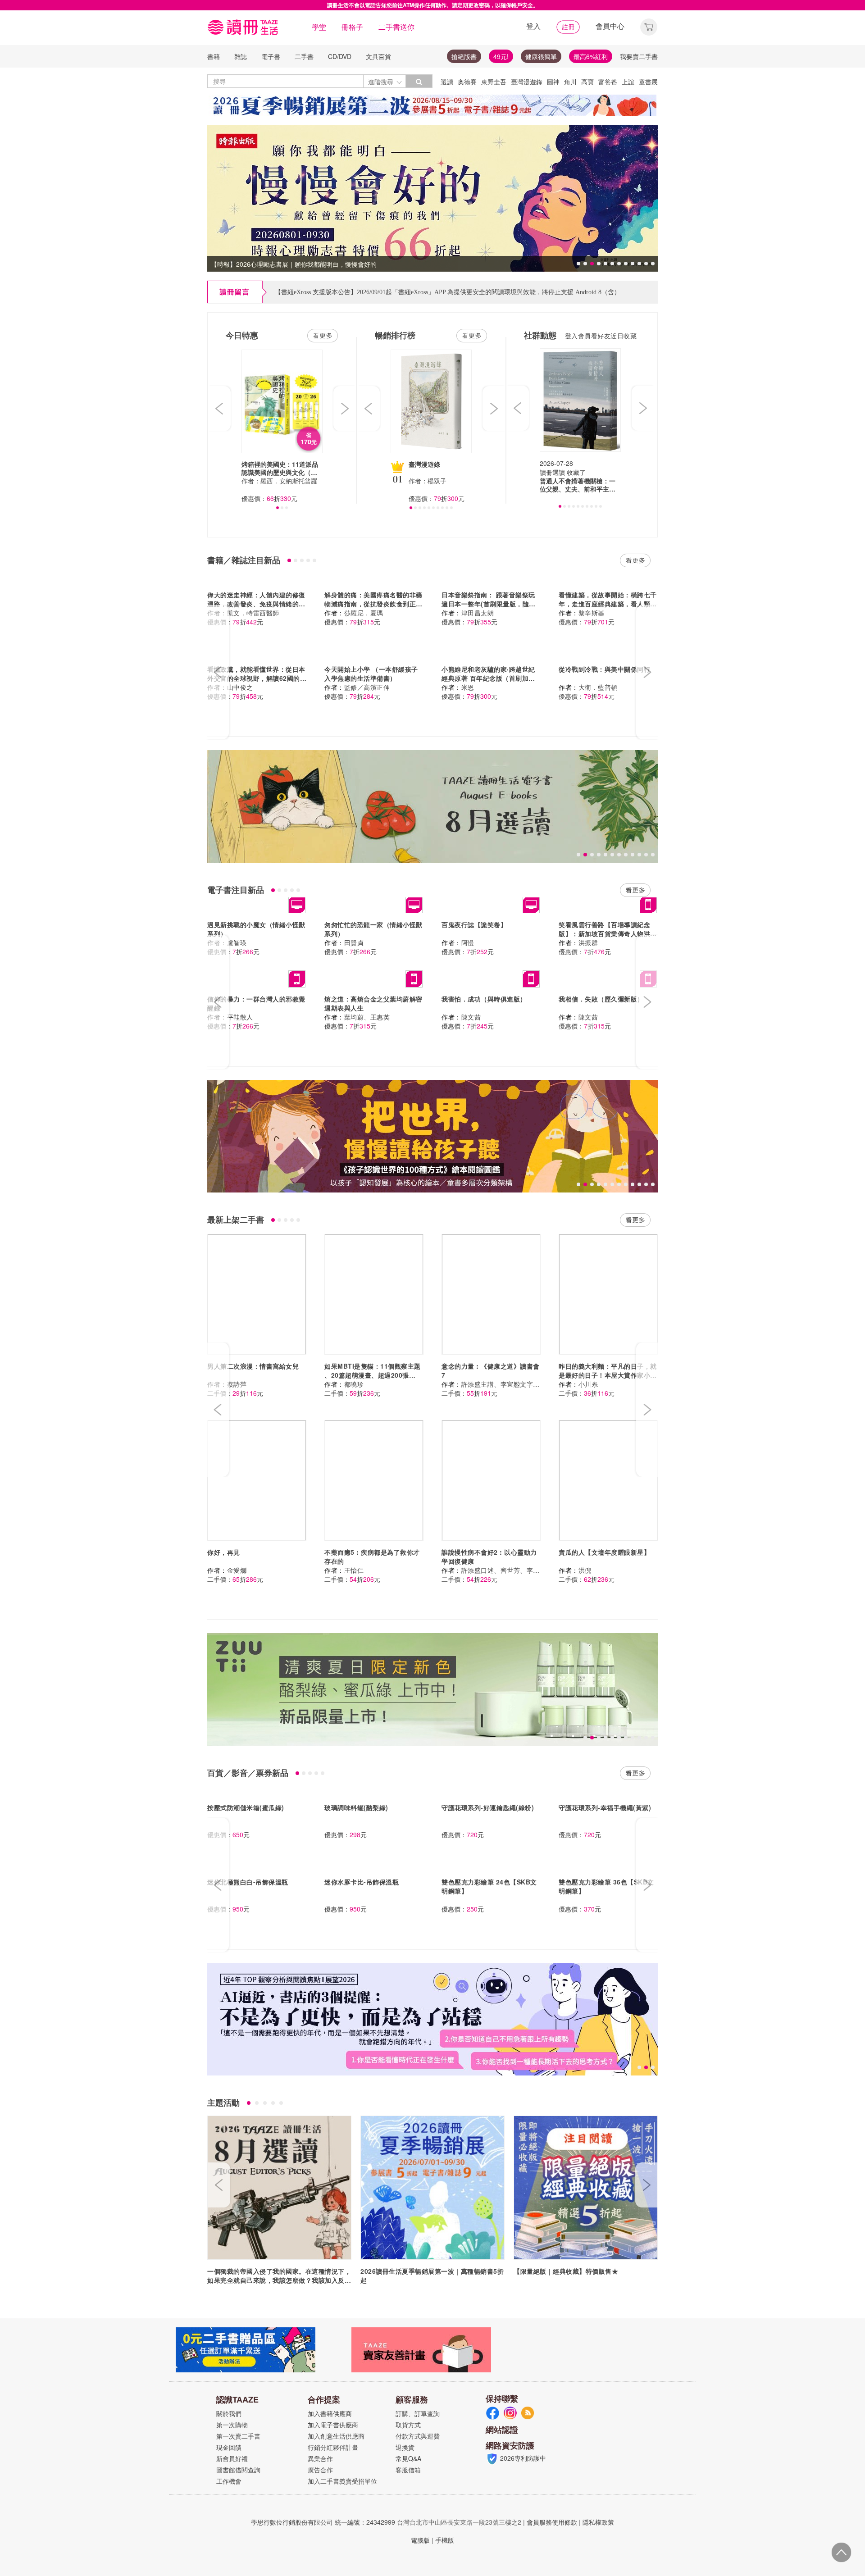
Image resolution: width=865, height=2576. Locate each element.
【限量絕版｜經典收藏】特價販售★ (566, 2271)
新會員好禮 (232, 2458)
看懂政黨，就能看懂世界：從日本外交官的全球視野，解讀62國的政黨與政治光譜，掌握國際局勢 (257, 678)
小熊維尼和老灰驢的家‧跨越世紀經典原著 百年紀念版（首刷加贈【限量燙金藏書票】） (488, 678)
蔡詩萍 (237, 1384)
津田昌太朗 (478, 613)
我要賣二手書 (639, 56)
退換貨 (405, 2447)
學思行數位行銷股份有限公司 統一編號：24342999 (323, 2522)
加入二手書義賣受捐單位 (342, 2481)
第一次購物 (232, 2425)
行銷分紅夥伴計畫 (333, 2447)
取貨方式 (408, 2425)
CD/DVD (340, 56)
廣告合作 (320, 2470)
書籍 (214, 56)
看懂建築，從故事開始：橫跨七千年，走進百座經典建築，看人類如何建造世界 (608, 604)
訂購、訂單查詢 (418, 2413)
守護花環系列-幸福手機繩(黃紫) (605, 1807)
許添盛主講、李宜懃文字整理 (504, 1384)
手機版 (445, 2540)
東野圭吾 (494, 82)
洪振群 (588, 942)
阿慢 (468, 942)
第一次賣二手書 (238, 2436)
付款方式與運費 (418, 2436)
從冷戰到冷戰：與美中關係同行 (604, 669)
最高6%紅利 (591, 56)
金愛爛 (237, 1570)
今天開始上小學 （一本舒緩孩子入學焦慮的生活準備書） (371, 674)
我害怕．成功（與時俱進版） (484, 999)
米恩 (468, 687)
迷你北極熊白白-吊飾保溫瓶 (248, 1882)
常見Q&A (408, 2458)
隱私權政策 (598, 2522)
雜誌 (241, 56)
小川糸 (588, 1384)
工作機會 (229, 2481)
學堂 (319, 27)
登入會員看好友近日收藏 (601, 336)
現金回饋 (229, 2447)
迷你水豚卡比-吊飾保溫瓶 (362, 1882)
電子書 (271, 56)
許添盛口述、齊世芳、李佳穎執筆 (510, 1570)
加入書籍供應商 (330, 2413)
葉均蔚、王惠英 (367, 1017)
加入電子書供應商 (333, 2425)
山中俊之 (240, 687)
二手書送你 (396, 27)
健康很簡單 (541, 56)
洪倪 (585, 1570)
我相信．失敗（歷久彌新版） (601, 999)
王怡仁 (354, 1570)
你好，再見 (224, 1552)
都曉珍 (354, 1384)
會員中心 (610, 26)
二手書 (304, 56)
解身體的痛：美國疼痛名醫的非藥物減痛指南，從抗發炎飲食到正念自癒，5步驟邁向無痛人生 (373, 604)
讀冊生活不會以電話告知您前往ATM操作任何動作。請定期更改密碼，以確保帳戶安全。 (433, 5)
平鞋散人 (240, 1017)
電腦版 (420, 2540)
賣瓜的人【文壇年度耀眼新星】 (604, 1552)
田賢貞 (354, 942)
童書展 (648, 82)
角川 (570, 82)
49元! (501, 56)
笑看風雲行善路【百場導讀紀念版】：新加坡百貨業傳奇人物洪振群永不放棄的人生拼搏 (608, 933)
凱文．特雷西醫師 (253, 613)
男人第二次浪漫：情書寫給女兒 (253, 1366)
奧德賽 (467, 82)
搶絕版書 (464, 56)
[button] (649, 26)
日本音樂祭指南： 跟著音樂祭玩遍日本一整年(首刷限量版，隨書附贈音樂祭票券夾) (489, 604)
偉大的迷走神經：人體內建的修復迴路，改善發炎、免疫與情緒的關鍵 (256, 604)
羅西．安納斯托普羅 (289, 481)
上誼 (628, 82)
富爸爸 (608, 82)
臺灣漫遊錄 (527, 82)
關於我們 (229, 2413)
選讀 (447, 82)
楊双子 (437, 481)
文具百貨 (378, 56)
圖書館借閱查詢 (238, 2470)
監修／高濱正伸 (367, 687)
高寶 (587, 82)
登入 (533, 26)
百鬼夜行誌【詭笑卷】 (474, 924)
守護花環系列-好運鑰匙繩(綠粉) (488, 1807)
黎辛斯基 (592, 613)
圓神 (553, 82)
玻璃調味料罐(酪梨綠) (356, 1807)
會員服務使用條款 (552, 2522)
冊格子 (352, 27)
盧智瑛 (237, 942)
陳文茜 (471, 1017)
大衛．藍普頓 (598, 687)
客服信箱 (408, 2470)
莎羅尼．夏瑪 (364, 613)
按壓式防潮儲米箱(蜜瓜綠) (246, 1807)
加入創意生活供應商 (336, 2436)
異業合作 (320, 2458)
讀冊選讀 (552, 472)
